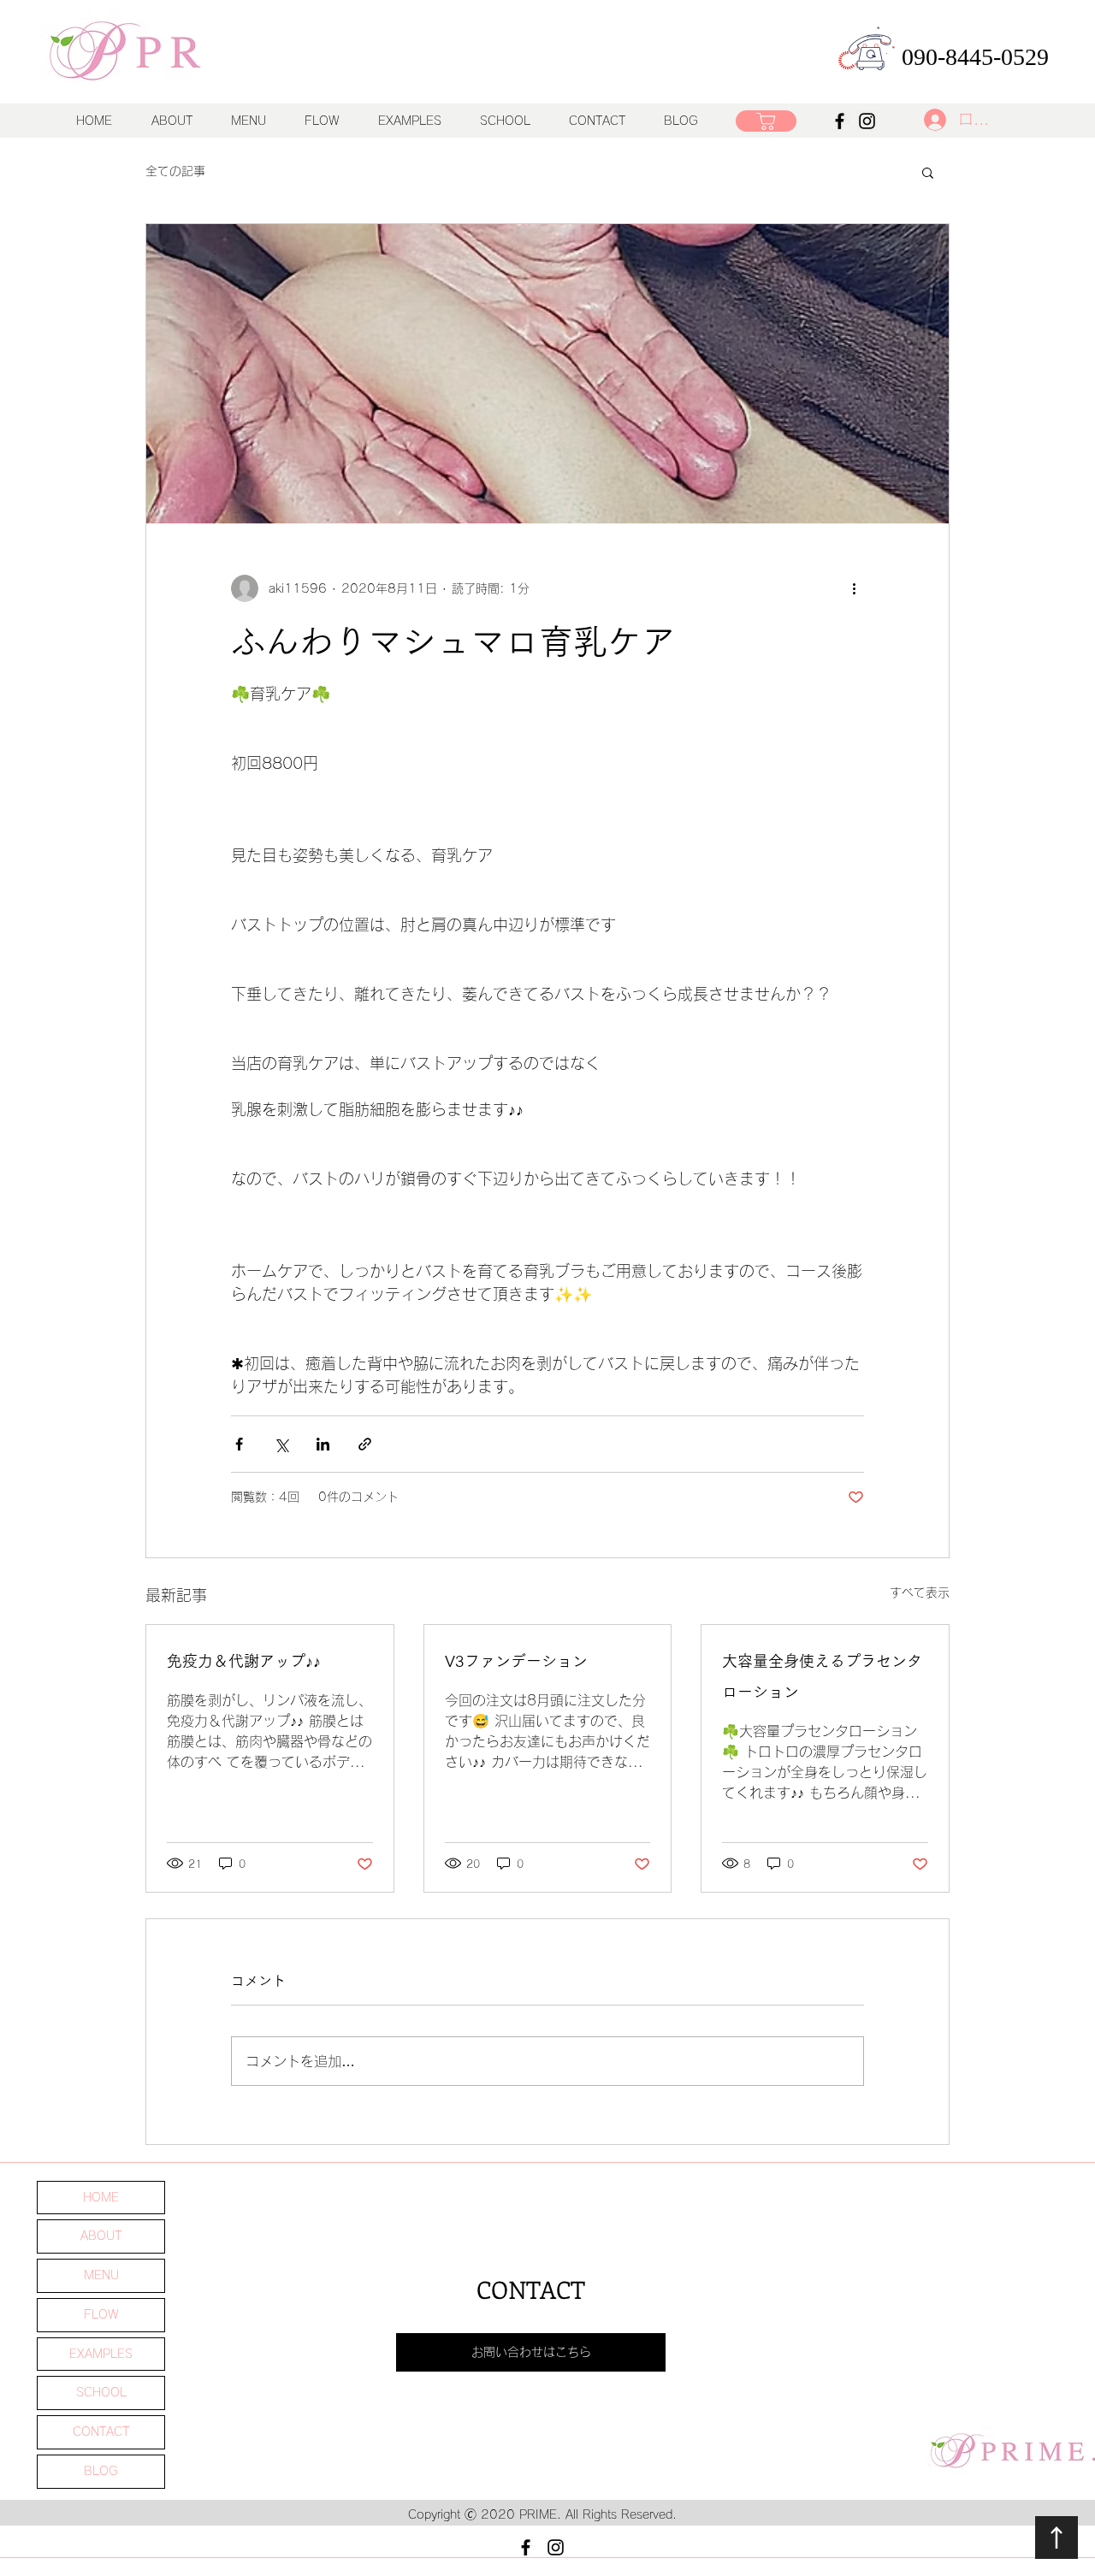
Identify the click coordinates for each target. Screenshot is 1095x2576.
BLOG (101, 2471)
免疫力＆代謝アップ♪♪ (244, 1661)
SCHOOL (101, 2392)
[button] (248, 121)
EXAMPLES (101, 2354)
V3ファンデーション (516, 1661)
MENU (101, 2275)
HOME (101, 2197)
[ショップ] (766, 121)
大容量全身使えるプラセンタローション (822, 1676)
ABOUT (101, 2236)
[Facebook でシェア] (239, 1444)
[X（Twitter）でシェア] (281, 1444)
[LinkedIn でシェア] (323, 1444)
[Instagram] (867, 121)
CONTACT (101, 2431)
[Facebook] (840, 121)
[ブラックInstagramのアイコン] (556, 2547)
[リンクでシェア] (365, 1444)
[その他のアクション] (854, 588)
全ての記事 (175, 171)
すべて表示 (920, 1592)
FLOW (101, 2314)
